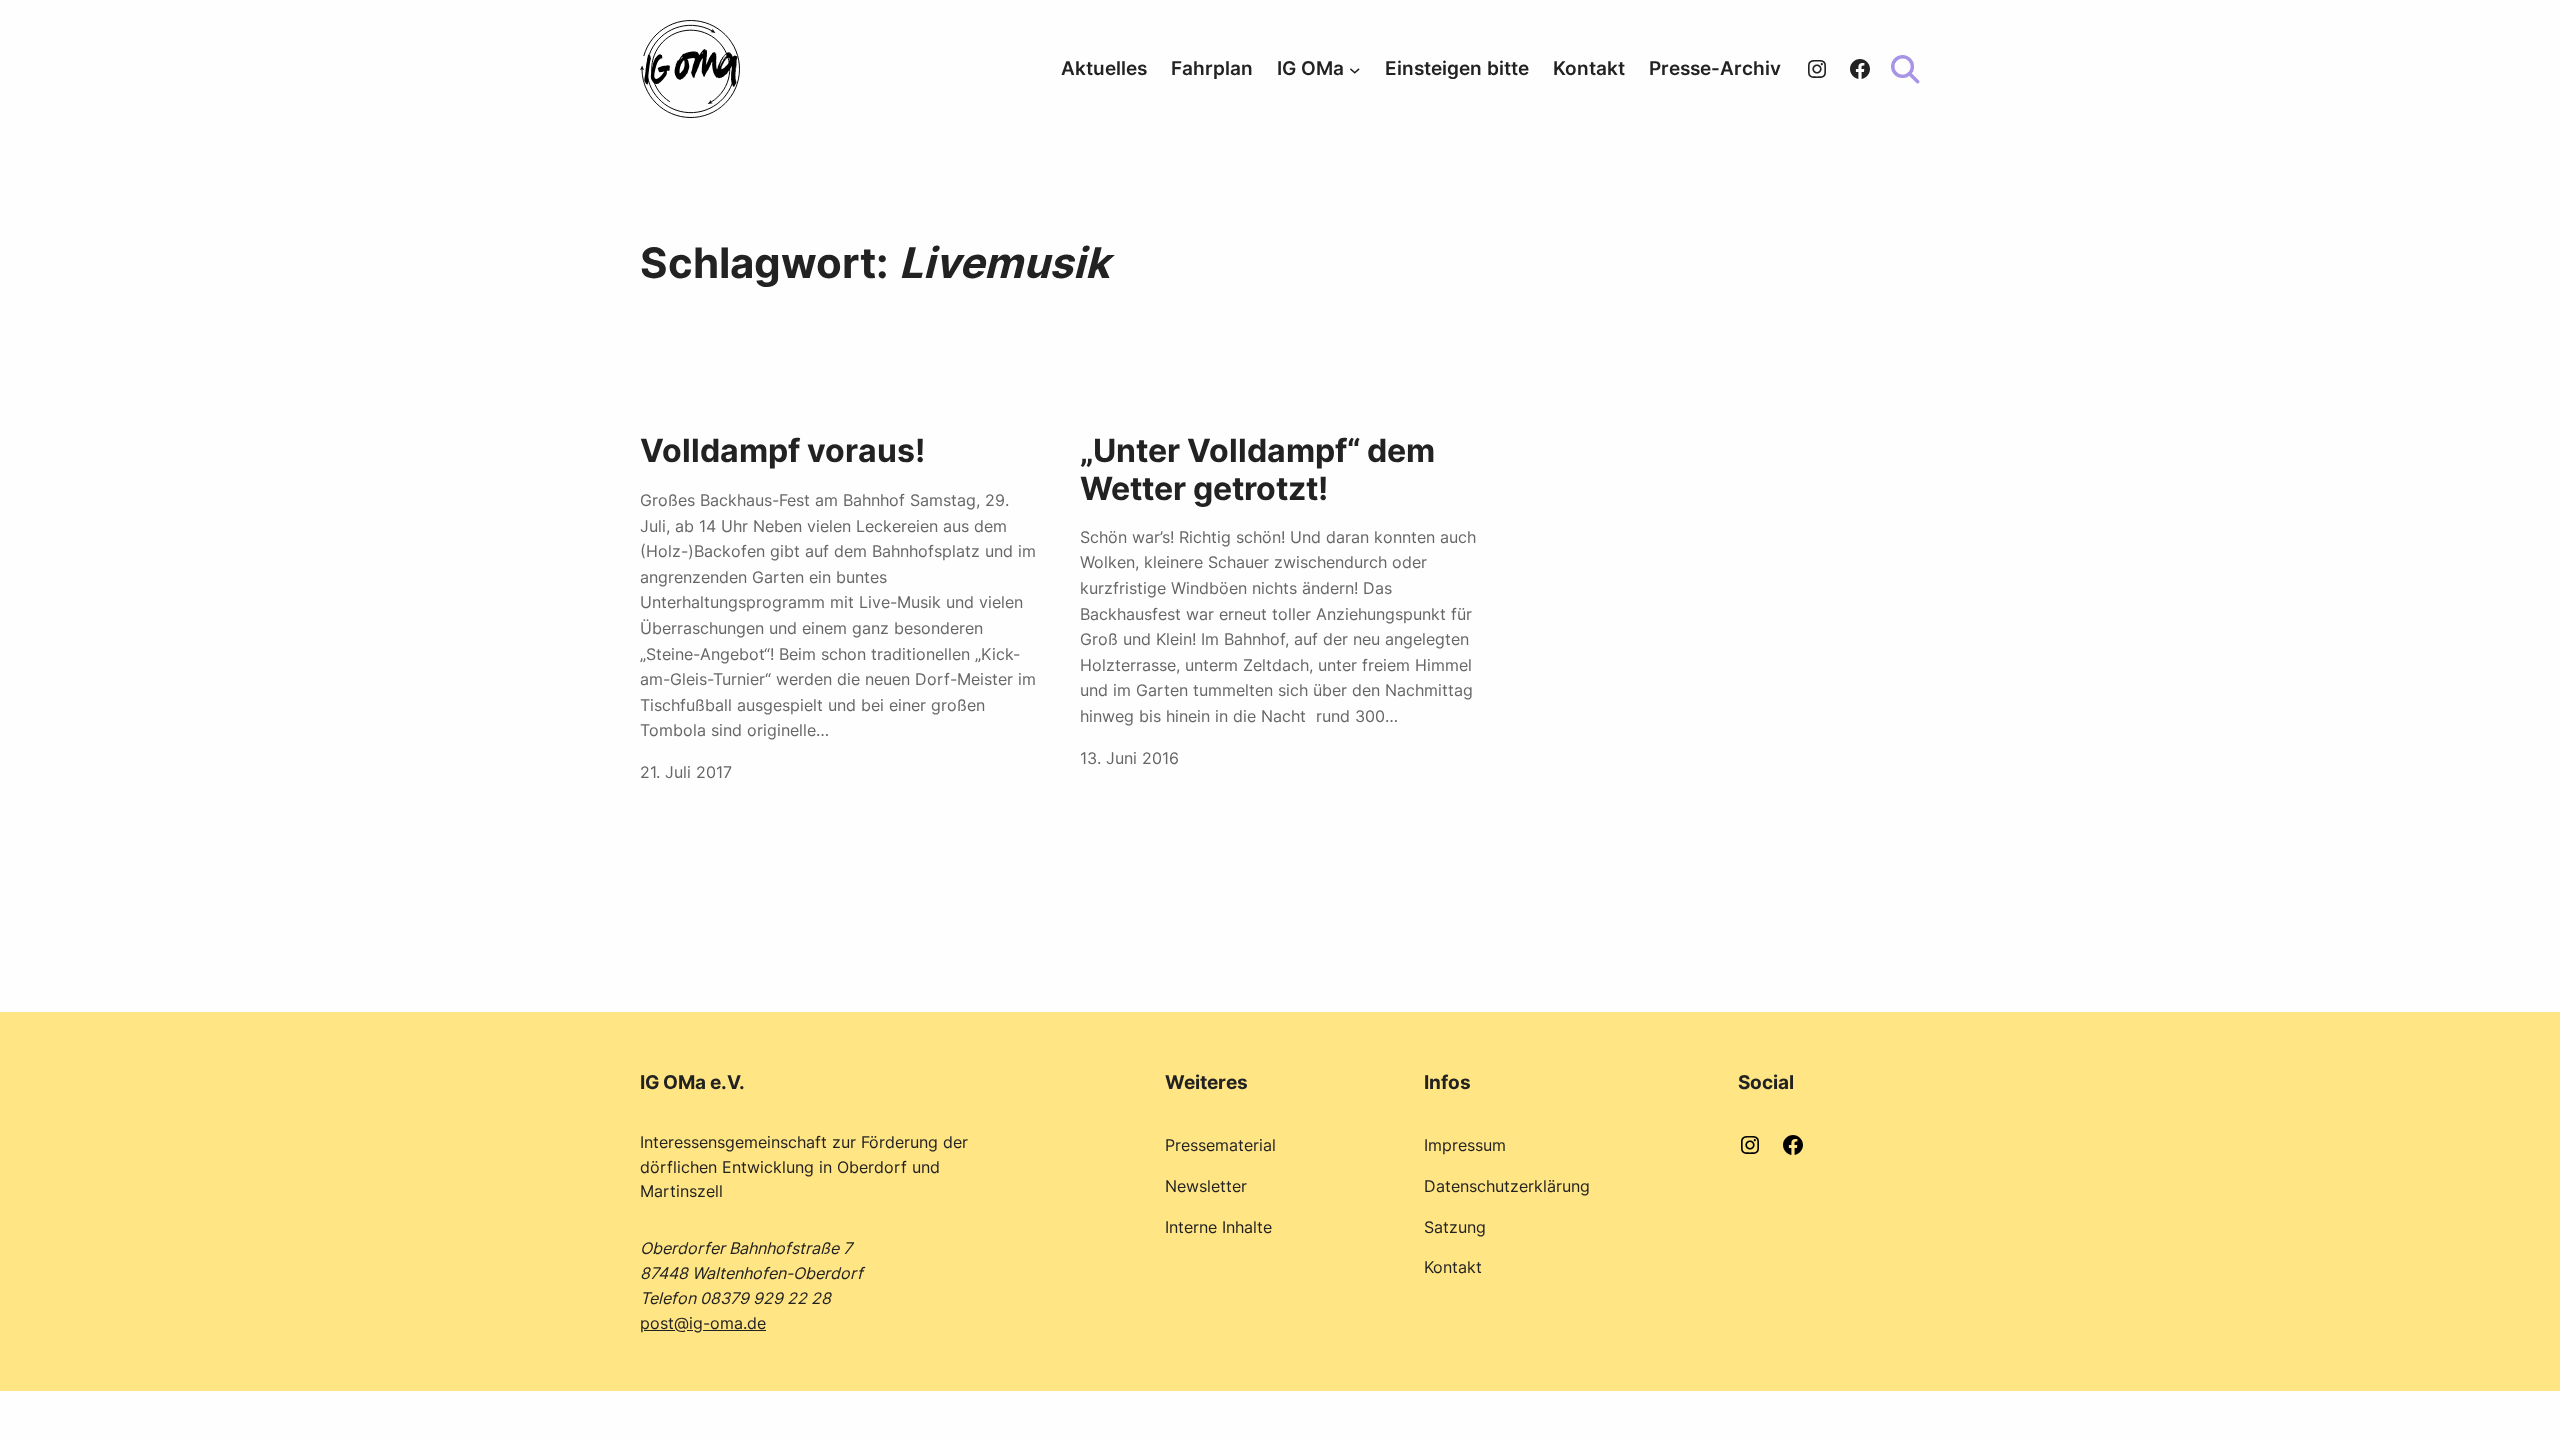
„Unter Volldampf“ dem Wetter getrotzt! (1257, 470)
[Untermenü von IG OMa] (1355, 69)
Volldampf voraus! (782, 451)
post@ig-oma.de (703, 1323)
